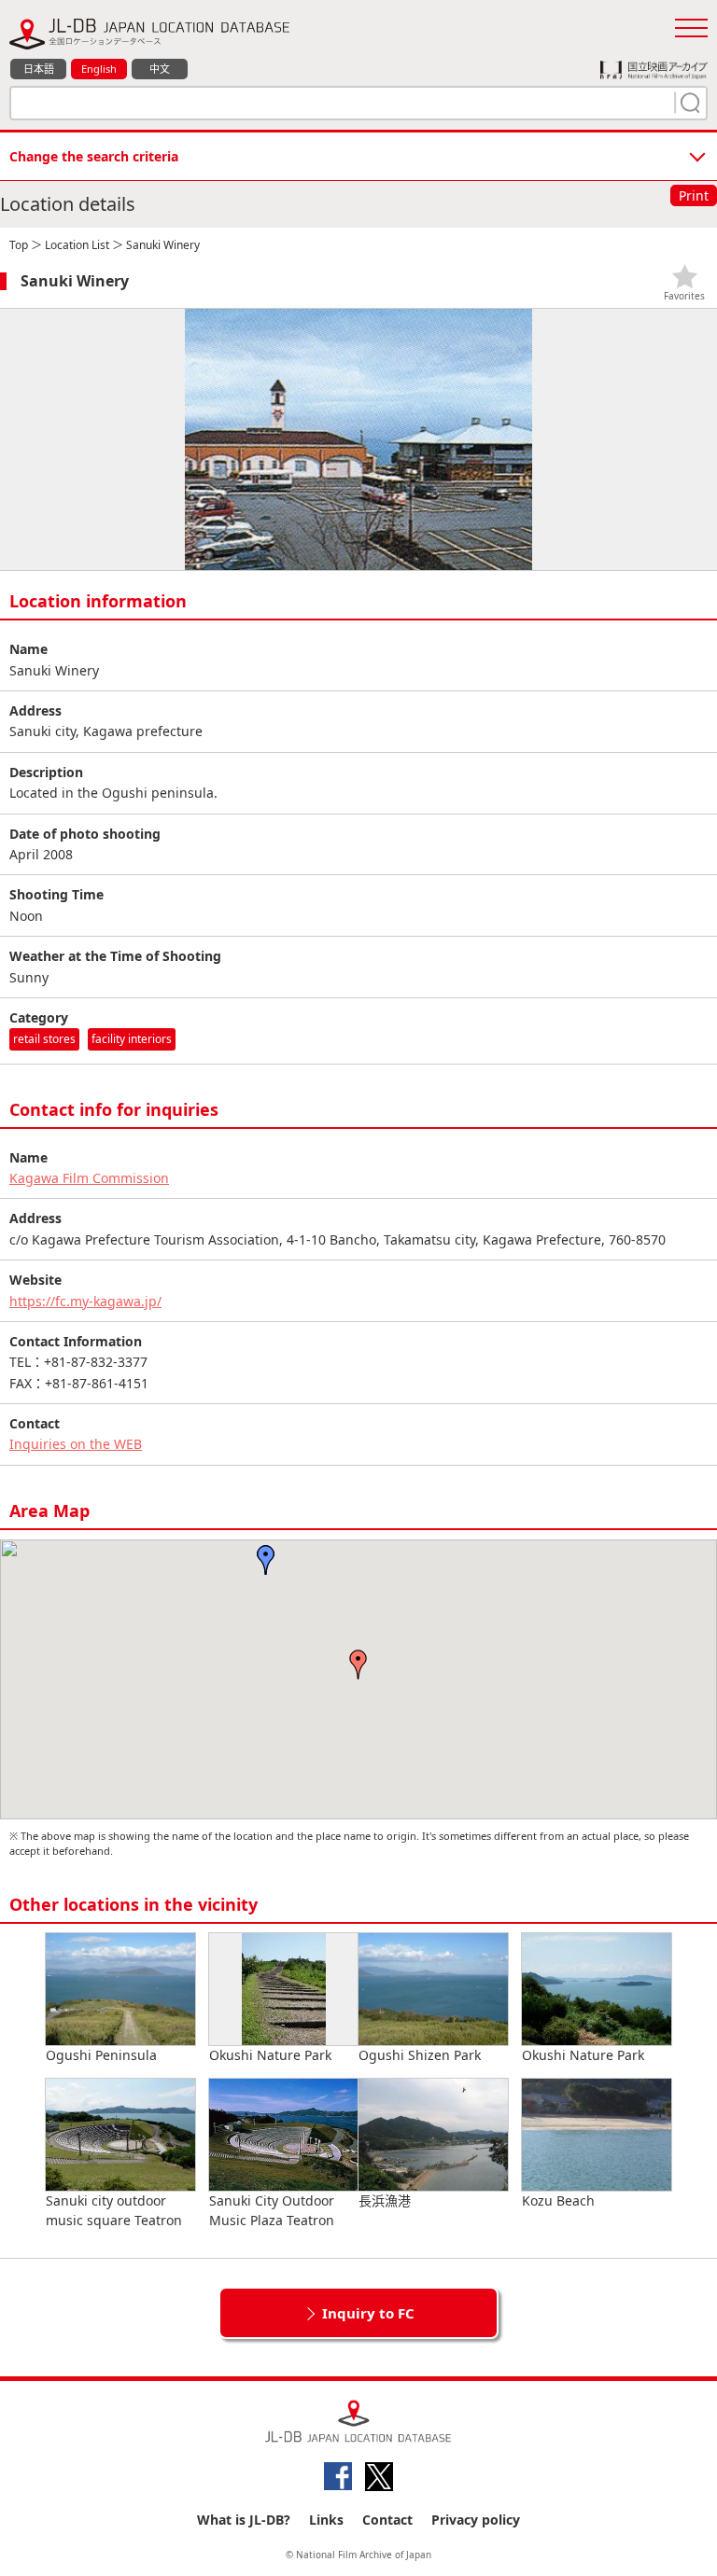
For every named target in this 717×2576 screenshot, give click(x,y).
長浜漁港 (385, 2200)
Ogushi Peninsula (101, 2055)
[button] (358, 1664)
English (99, 69)
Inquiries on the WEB (76, 1444)
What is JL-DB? (244, 2520)
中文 (160, 69)
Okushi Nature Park (270, 2055)
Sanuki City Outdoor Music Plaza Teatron (272, 2210)
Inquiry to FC (368, 2313)
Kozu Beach (558, 2200)
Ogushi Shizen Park (420, 2055)
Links (326, 2520)
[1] (688, 103)
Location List (77, 245)
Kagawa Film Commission (89, 1178)
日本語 (39, 69)
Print (694, 195)
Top (19, 245)
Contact (387, 2520)
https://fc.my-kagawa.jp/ (85, 1301)
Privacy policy (476, 2520)
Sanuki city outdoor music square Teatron (114, 2210)
